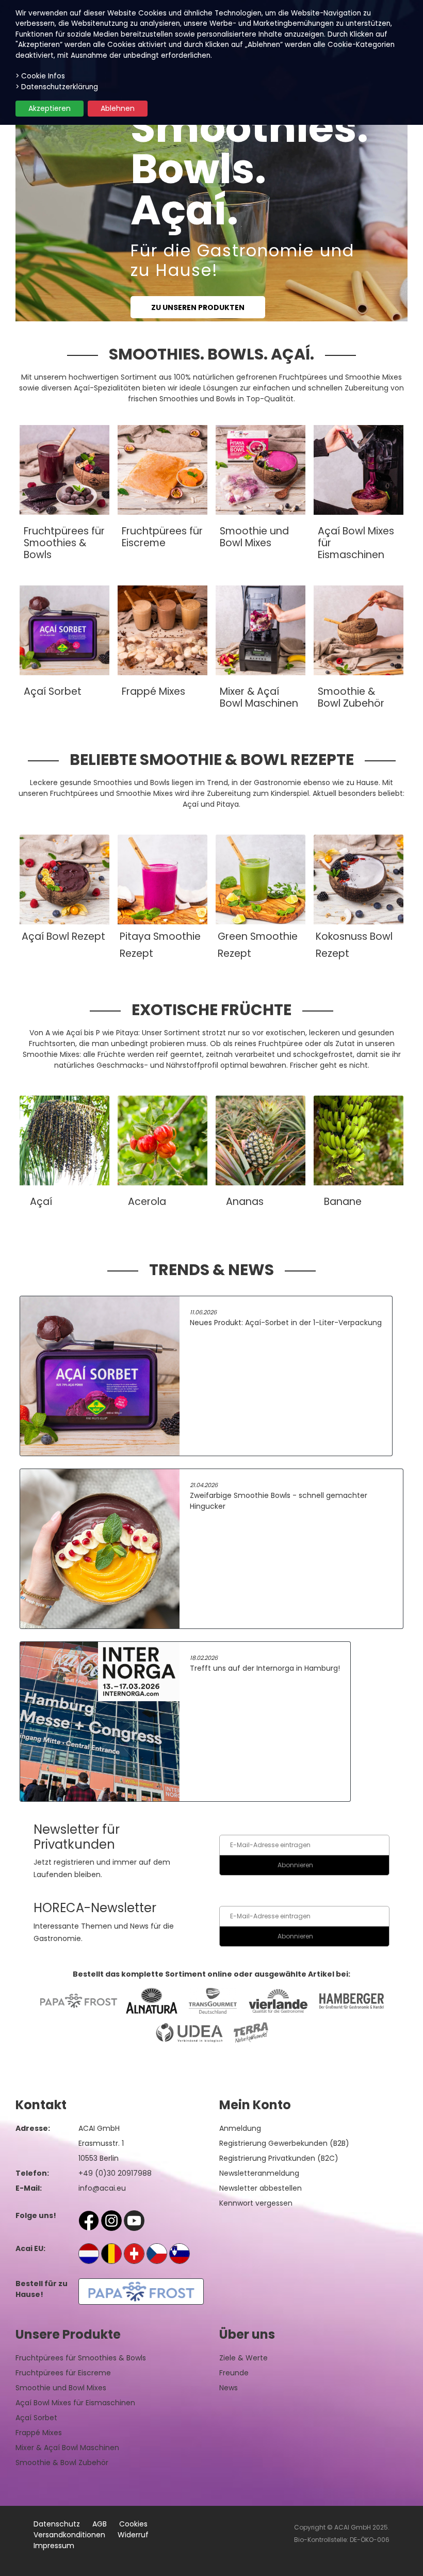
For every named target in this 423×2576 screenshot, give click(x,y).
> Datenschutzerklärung (57, 87)
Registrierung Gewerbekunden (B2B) (284, 2143)
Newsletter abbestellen (261, 2188)
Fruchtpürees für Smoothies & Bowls (81, 2358)
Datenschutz (57, 2524)
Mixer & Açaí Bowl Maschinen (67, 2448)
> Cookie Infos (40, 76)
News (229, 2388)
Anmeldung (240, 2128)
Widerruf (133, 2535)
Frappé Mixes (39, 2433)
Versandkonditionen (69, 2535)
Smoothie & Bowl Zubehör (62, 2463)
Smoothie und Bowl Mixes (61, 2388)
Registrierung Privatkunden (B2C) (279, 2158)
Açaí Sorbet (36, 2418)
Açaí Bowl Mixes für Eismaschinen (75, 2403)
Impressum (54, 2546)
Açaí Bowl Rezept (63, 936)
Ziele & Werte (243, 2358)
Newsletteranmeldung (259, 2173)
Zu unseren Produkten (198, 307)
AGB (100, 2524)
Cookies (133, 2524)
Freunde (234, 2373)
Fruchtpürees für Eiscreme (63, 2373)
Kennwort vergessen (256, 2203)
